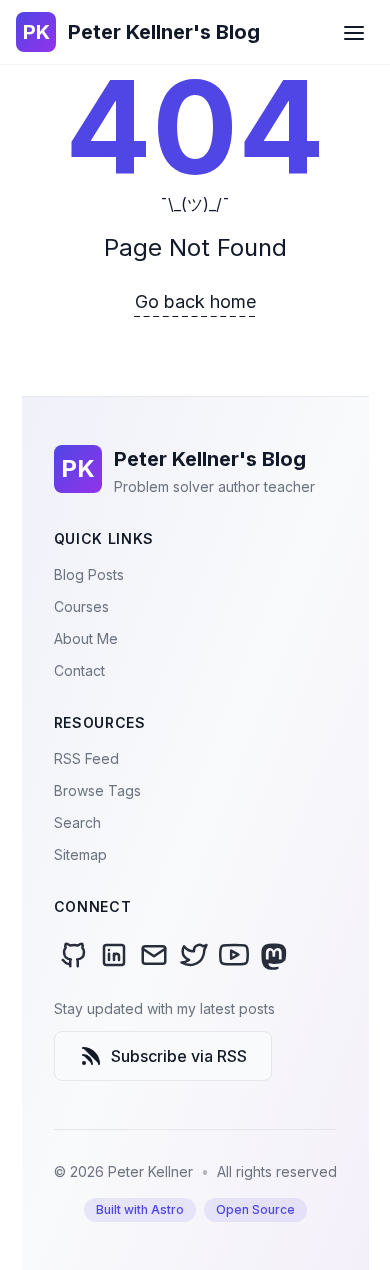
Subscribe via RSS (179, 1056)
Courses (81, 606)
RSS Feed (86, 758)
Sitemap (80, 854)
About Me (86, 638)
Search (77, 822)
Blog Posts (89, 574)
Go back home (195, 301)
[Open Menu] (354, 32)
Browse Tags (97, 790)
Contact (79, 670)
